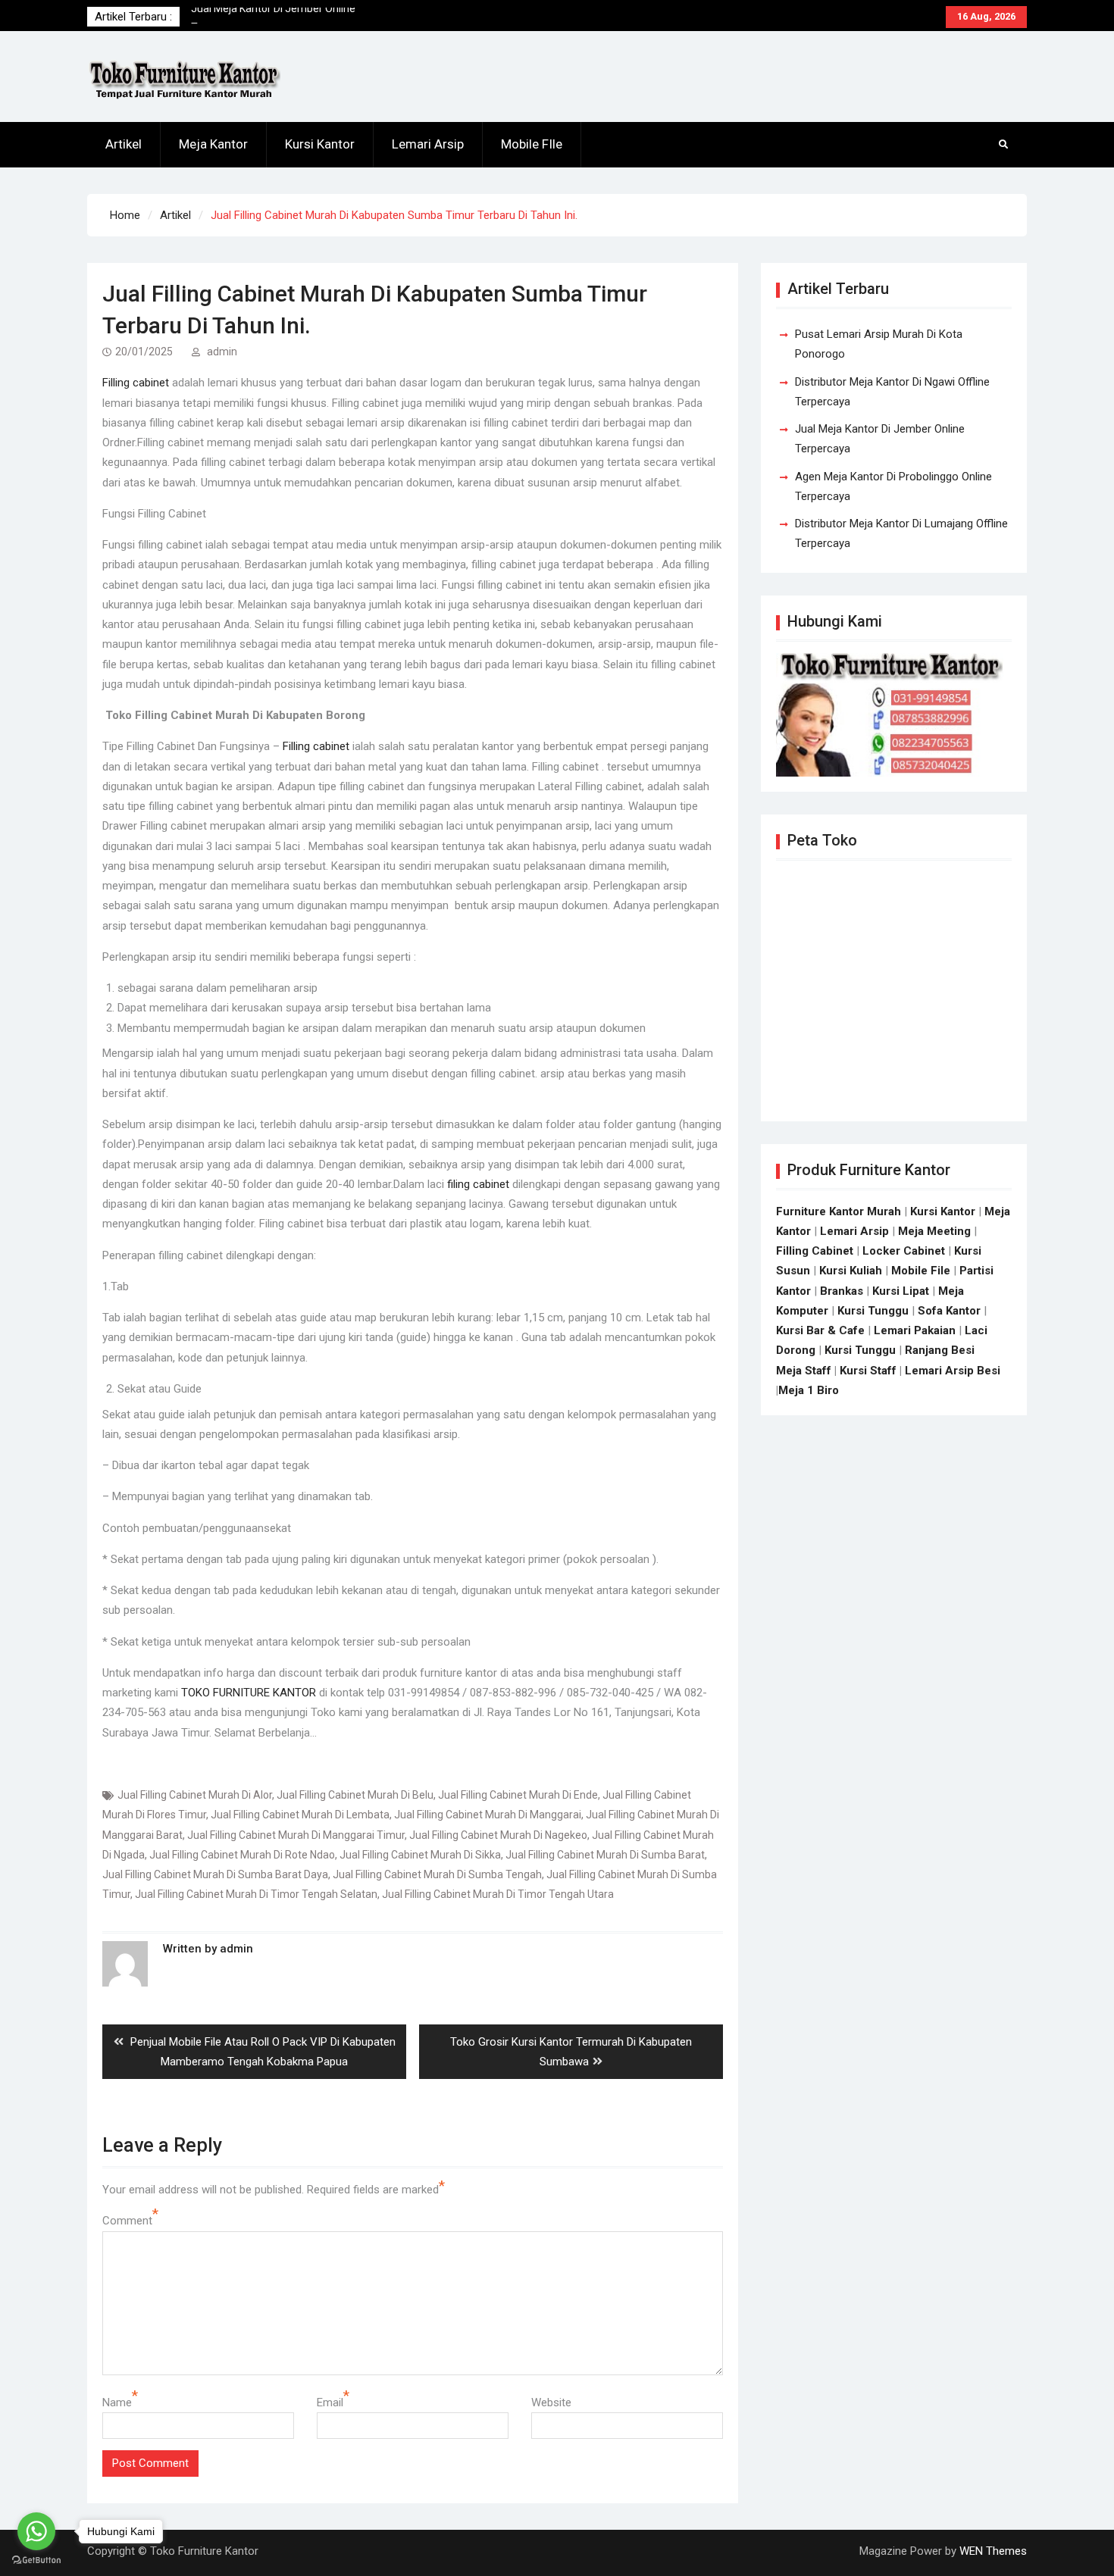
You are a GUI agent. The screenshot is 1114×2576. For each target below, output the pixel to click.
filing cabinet (478, 1184)
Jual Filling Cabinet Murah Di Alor (195, 1795)
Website (551, 2402)
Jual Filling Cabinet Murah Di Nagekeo (498, 1835)
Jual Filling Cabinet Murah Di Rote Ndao (242, 1855)
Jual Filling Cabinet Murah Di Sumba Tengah (437, 1874)
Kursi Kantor (320, 144)
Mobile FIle (532, 144)
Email (330, 2402)
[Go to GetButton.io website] (36, 2560)
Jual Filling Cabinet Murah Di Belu (355, 1795)
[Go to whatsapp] (36, 2531)
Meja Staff (804, 1371)
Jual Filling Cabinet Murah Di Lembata (300, 1815)
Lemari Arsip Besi (953, 1371)
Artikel (124, 144)
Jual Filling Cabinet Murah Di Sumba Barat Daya (215, 1874)
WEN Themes (993, 2551)
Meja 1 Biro (809, 1390)
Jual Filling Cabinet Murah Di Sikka (420, 1855)
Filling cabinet (136, 383)
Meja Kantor (213, 144)
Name (117, 2402)
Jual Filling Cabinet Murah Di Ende (518, 1795)
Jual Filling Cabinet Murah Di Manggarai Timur (296, 1835)
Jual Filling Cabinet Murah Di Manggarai (488, 1815)
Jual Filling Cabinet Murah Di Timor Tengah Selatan (256, 1894)
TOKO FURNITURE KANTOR (249, 1693)
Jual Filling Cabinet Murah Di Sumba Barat (605, 1855)
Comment (127, 2221)
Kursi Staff (868, 1371)
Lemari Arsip (428, 144)
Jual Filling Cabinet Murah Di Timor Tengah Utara (498, 1894)
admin (222, 352)
